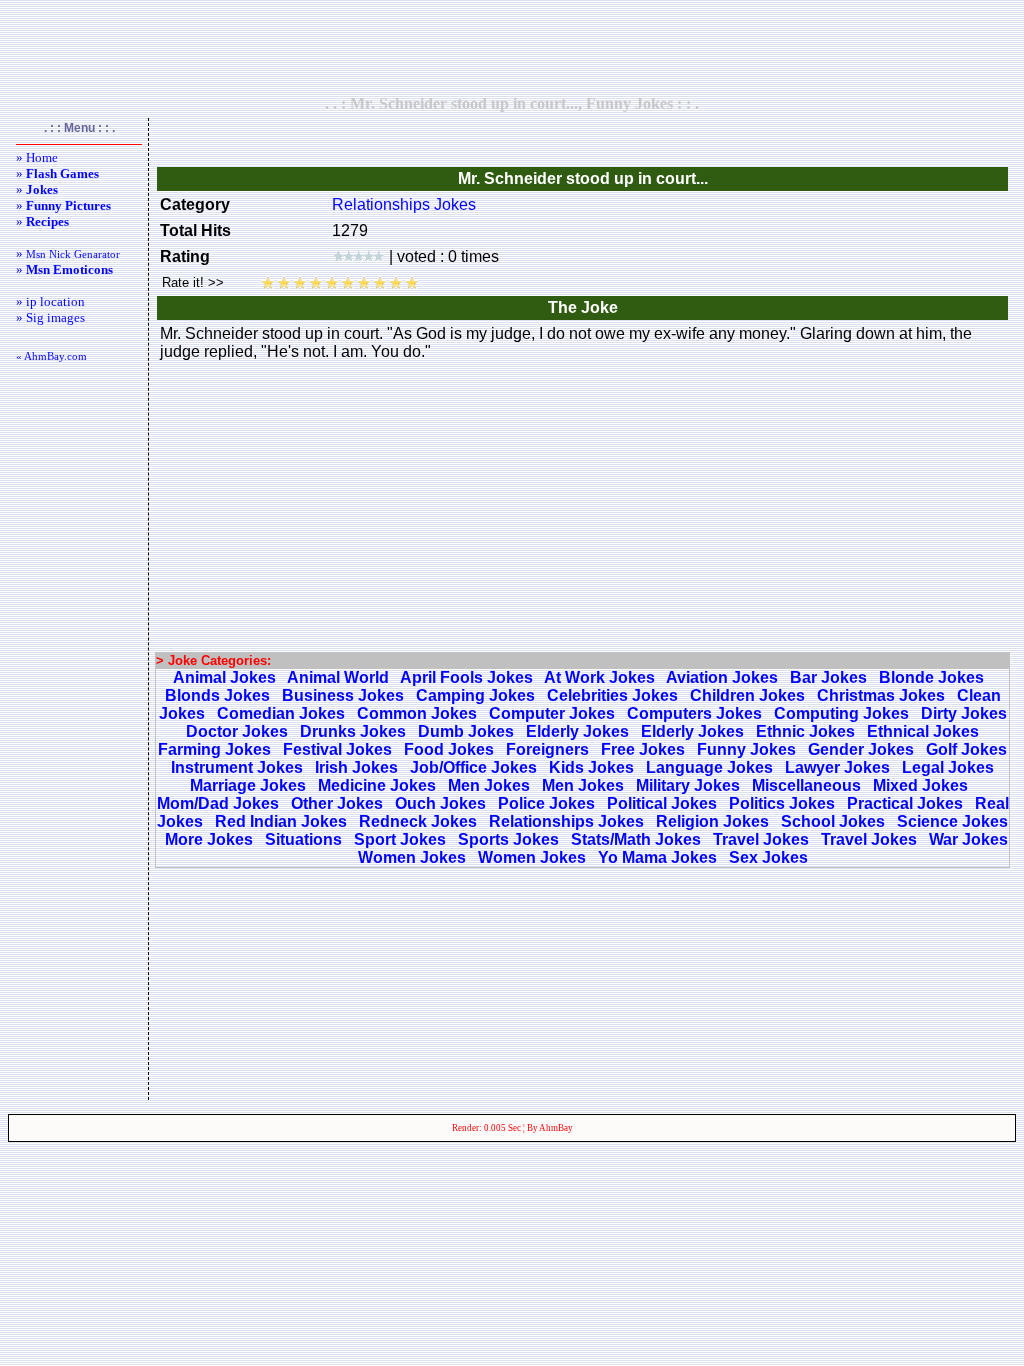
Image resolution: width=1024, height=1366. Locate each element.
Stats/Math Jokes (636, 839)
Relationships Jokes (404, 204)
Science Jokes (952, 821)
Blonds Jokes (217, 695)
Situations (303, 839)
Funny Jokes (746, 749)
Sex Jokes (768, 857)
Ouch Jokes (440, 803)
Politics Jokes (782, 803)
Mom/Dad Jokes (218, 803)
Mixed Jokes (920, 785)
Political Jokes (662, 803)
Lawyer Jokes (837, 767)
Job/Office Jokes (473, 767)
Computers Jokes (694, 713)
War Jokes (968, 839)
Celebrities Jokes (612, 695)
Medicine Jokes (377, 785)
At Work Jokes (599, 677)
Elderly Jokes (577, 731)
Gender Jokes (861, 749)
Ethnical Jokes (923, 731)
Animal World (338, 677)
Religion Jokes (712, 821)
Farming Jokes (214, 749)
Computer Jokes (552, 713)
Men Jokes (489, 785)
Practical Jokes (905, 803)
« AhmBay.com (51, 356)
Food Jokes (449, 749)
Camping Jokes (475, 695)
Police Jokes (546, 803)
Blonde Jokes (931, 677)
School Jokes (833, 821)
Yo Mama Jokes (657, 857)
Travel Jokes (761, 839)
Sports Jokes (508, 839)
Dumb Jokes (466, 731)
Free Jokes (643, 749)
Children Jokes (747, 695)
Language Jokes (709, 767)
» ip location (50, 301)
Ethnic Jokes (805, 731)
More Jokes (209, 839)
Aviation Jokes (722, 677)
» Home (37, 157)
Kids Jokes (591, 767)
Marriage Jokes (248, 785)
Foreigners (547, 749)
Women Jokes (412, 857)
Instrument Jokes (237, 767)
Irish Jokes (356, 767)
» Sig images (50, 317)
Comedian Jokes (281, 713)
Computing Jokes (841, 713)
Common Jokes (417, 713)
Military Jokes (688, 785)
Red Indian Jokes (281, 821)
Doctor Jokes (237, 731)
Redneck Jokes (418, 821)
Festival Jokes (337, 749)
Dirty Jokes (964, 713)
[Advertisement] (512, 47)
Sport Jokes (400, 839)
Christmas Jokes (881, 695)
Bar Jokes (828, 677)
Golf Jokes (966, 749)
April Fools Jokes (466, 677)
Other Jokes (337, 803)
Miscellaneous (806, 785)
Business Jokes (343, 695)
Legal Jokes (948, 767)
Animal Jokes (224, 677)
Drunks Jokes (353, 731)
